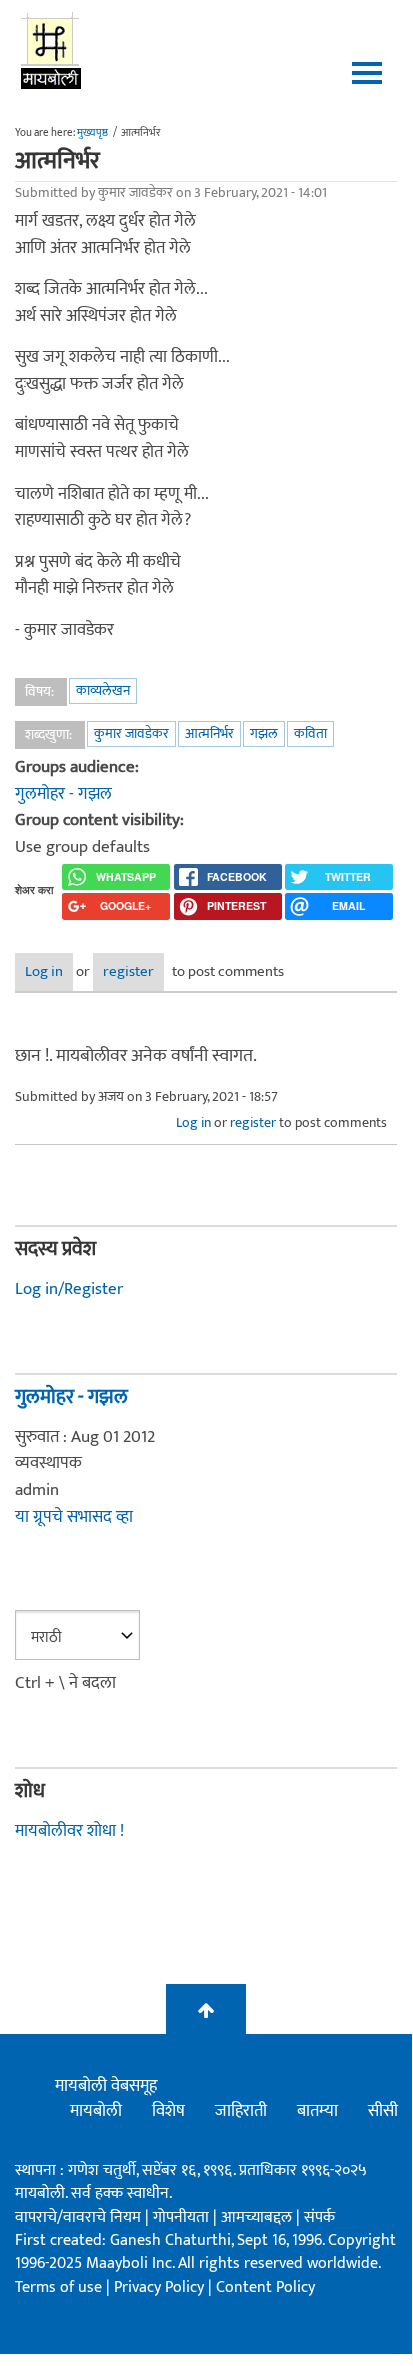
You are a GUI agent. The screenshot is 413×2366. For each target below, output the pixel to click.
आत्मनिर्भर (209, 733)
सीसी (383, 2111)
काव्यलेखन (103, 690)
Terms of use (58, 2287)
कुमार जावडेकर (131, 733)
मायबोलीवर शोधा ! (69, 1831)
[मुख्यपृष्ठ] (51, 50)
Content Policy (265, 2287)
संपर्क (319, 2217)
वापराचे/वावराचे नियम (78, 2217)
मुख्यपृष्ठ (92, 133)
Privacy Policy (161, 2287)
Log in (44, 971)
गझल (264, 733)
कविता (310, 733)
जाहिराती (241, 2111)
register (128, 971)
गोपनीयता (183, 2217)
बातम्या (317, 2111)
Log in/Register (69, 1289)
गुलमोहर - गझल (63, 794)
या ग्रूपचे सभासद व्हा (74, 1517)
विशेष (168, 2111)
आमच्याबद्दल (258, 2217)
